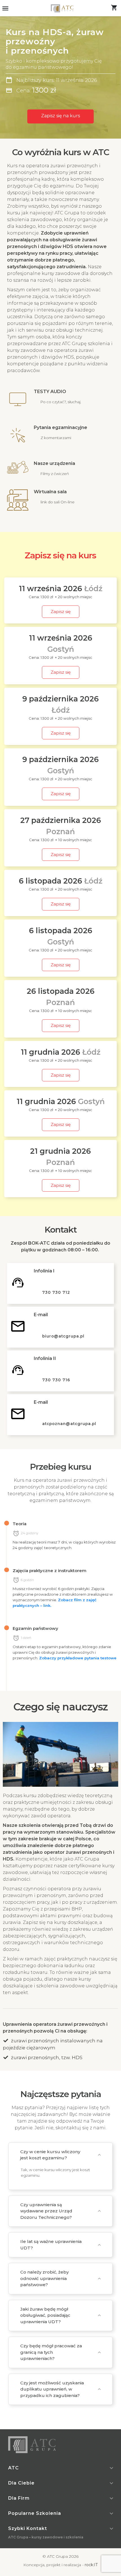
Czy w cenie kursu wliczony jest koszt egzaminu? (50, 2155)
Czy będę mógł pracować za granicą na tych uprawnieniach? (51, 2352)
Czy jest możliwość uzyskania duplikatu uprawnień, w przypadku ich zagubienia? (52, 2389)
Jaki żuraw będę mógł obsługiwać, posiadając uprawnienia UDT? (45, 2315)
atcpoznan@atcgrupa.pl (69, 1424)
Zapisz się (61, 612)
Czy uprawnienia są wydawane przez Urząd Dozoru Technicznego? (46, 2211)
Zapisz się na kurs (60, 116)
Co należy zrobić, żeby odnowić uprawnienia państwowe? (44, 2278)
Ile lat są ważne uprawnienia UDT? (51, 2245)
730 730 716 (56, 1380)
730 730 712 (56, 1292)
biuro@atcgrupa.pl (63, 1336)
